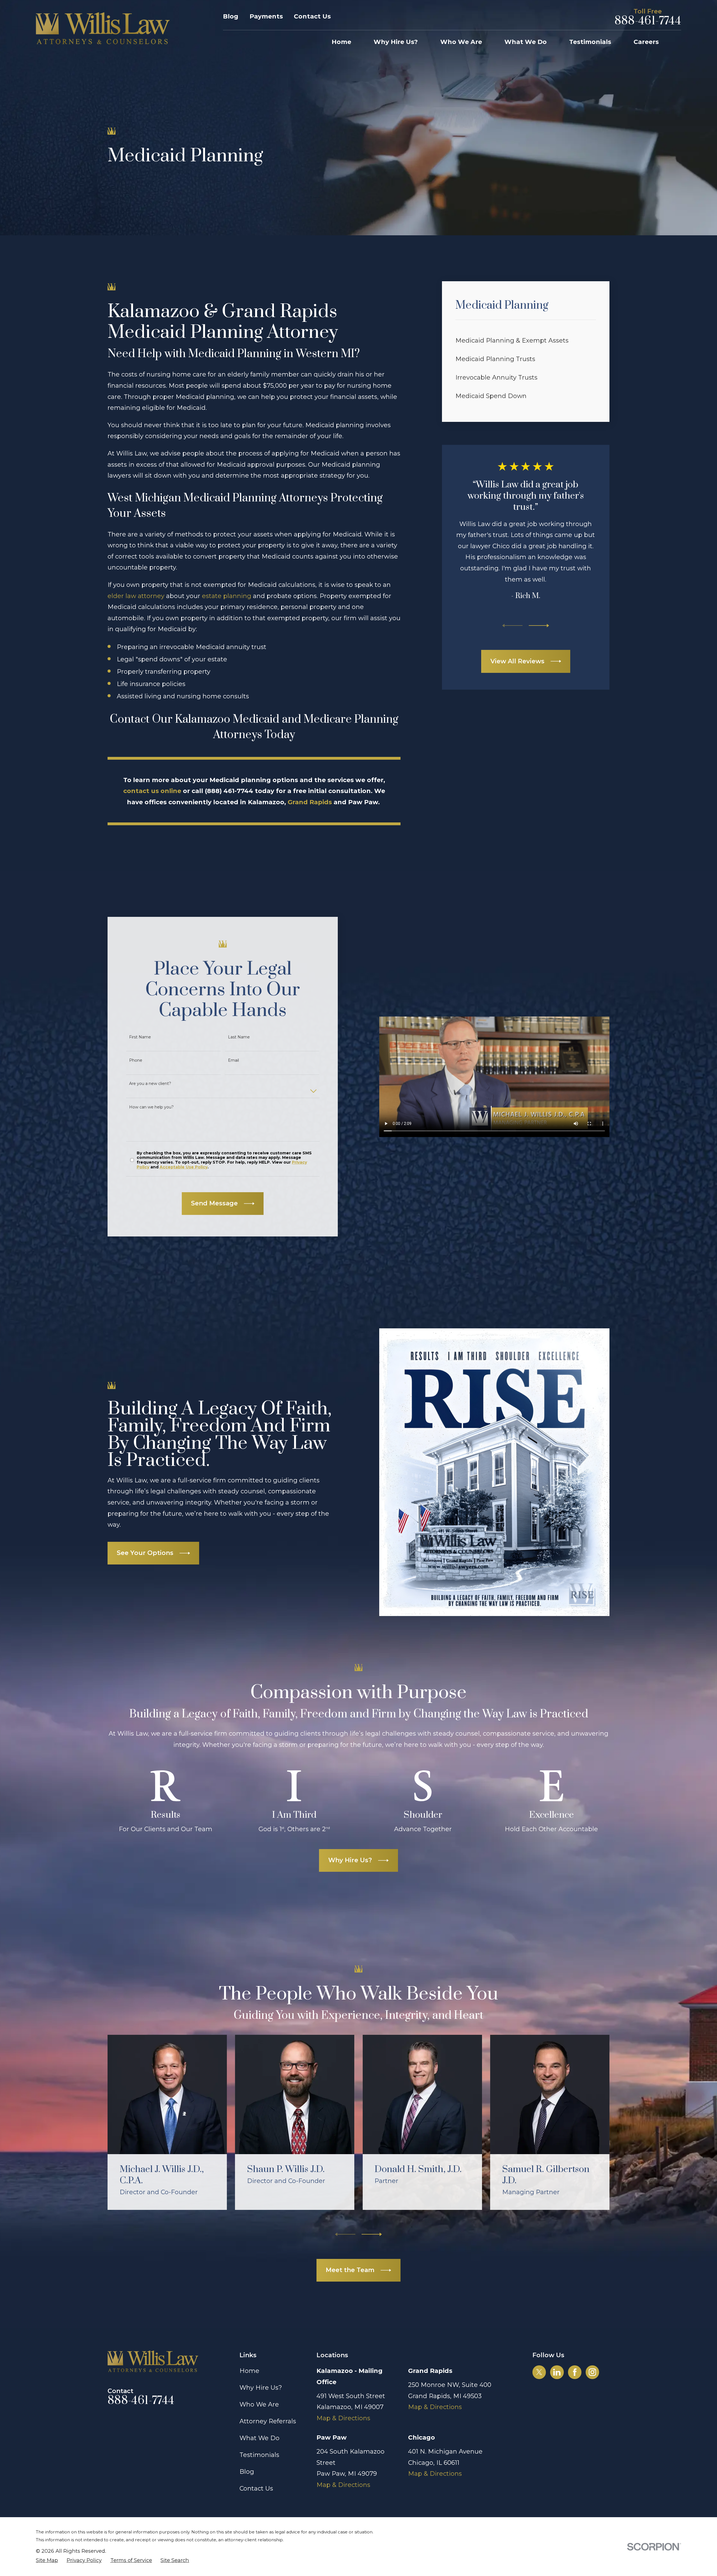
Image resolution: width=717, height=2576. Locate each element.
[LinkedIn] (557, 2372)
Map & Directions (343, 2418)
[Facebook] (575, 2372)
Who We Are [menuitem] (461, 42)
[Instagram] (592, 2372)
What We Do (259, 2438)
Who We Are (259, 2404)
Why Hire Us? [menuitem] (396, 42)
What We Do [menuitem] (526, 42)
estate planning (227, 596)
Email (233, 1060)
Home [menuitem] (341, 42)
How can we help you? (151, 1107)
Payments (266, 16)
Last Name (239, 1037)
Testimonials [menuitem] (590, 42)
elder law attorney (136, 596)
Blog (231, 16)
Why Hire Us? (261, 2388)
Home (249, 2371)
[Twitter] (539, 2372)
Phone (136, 1060)
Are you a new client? (150, 1084)
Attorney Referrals (268, 2421)
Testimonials (259, 2455)
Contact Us (312, 16)
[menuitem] (526, 341)
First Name (140, 1037)
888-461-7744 (648, 21)
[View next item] (539, 626)
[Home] (103, 28)
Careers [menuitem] (646, 42)
